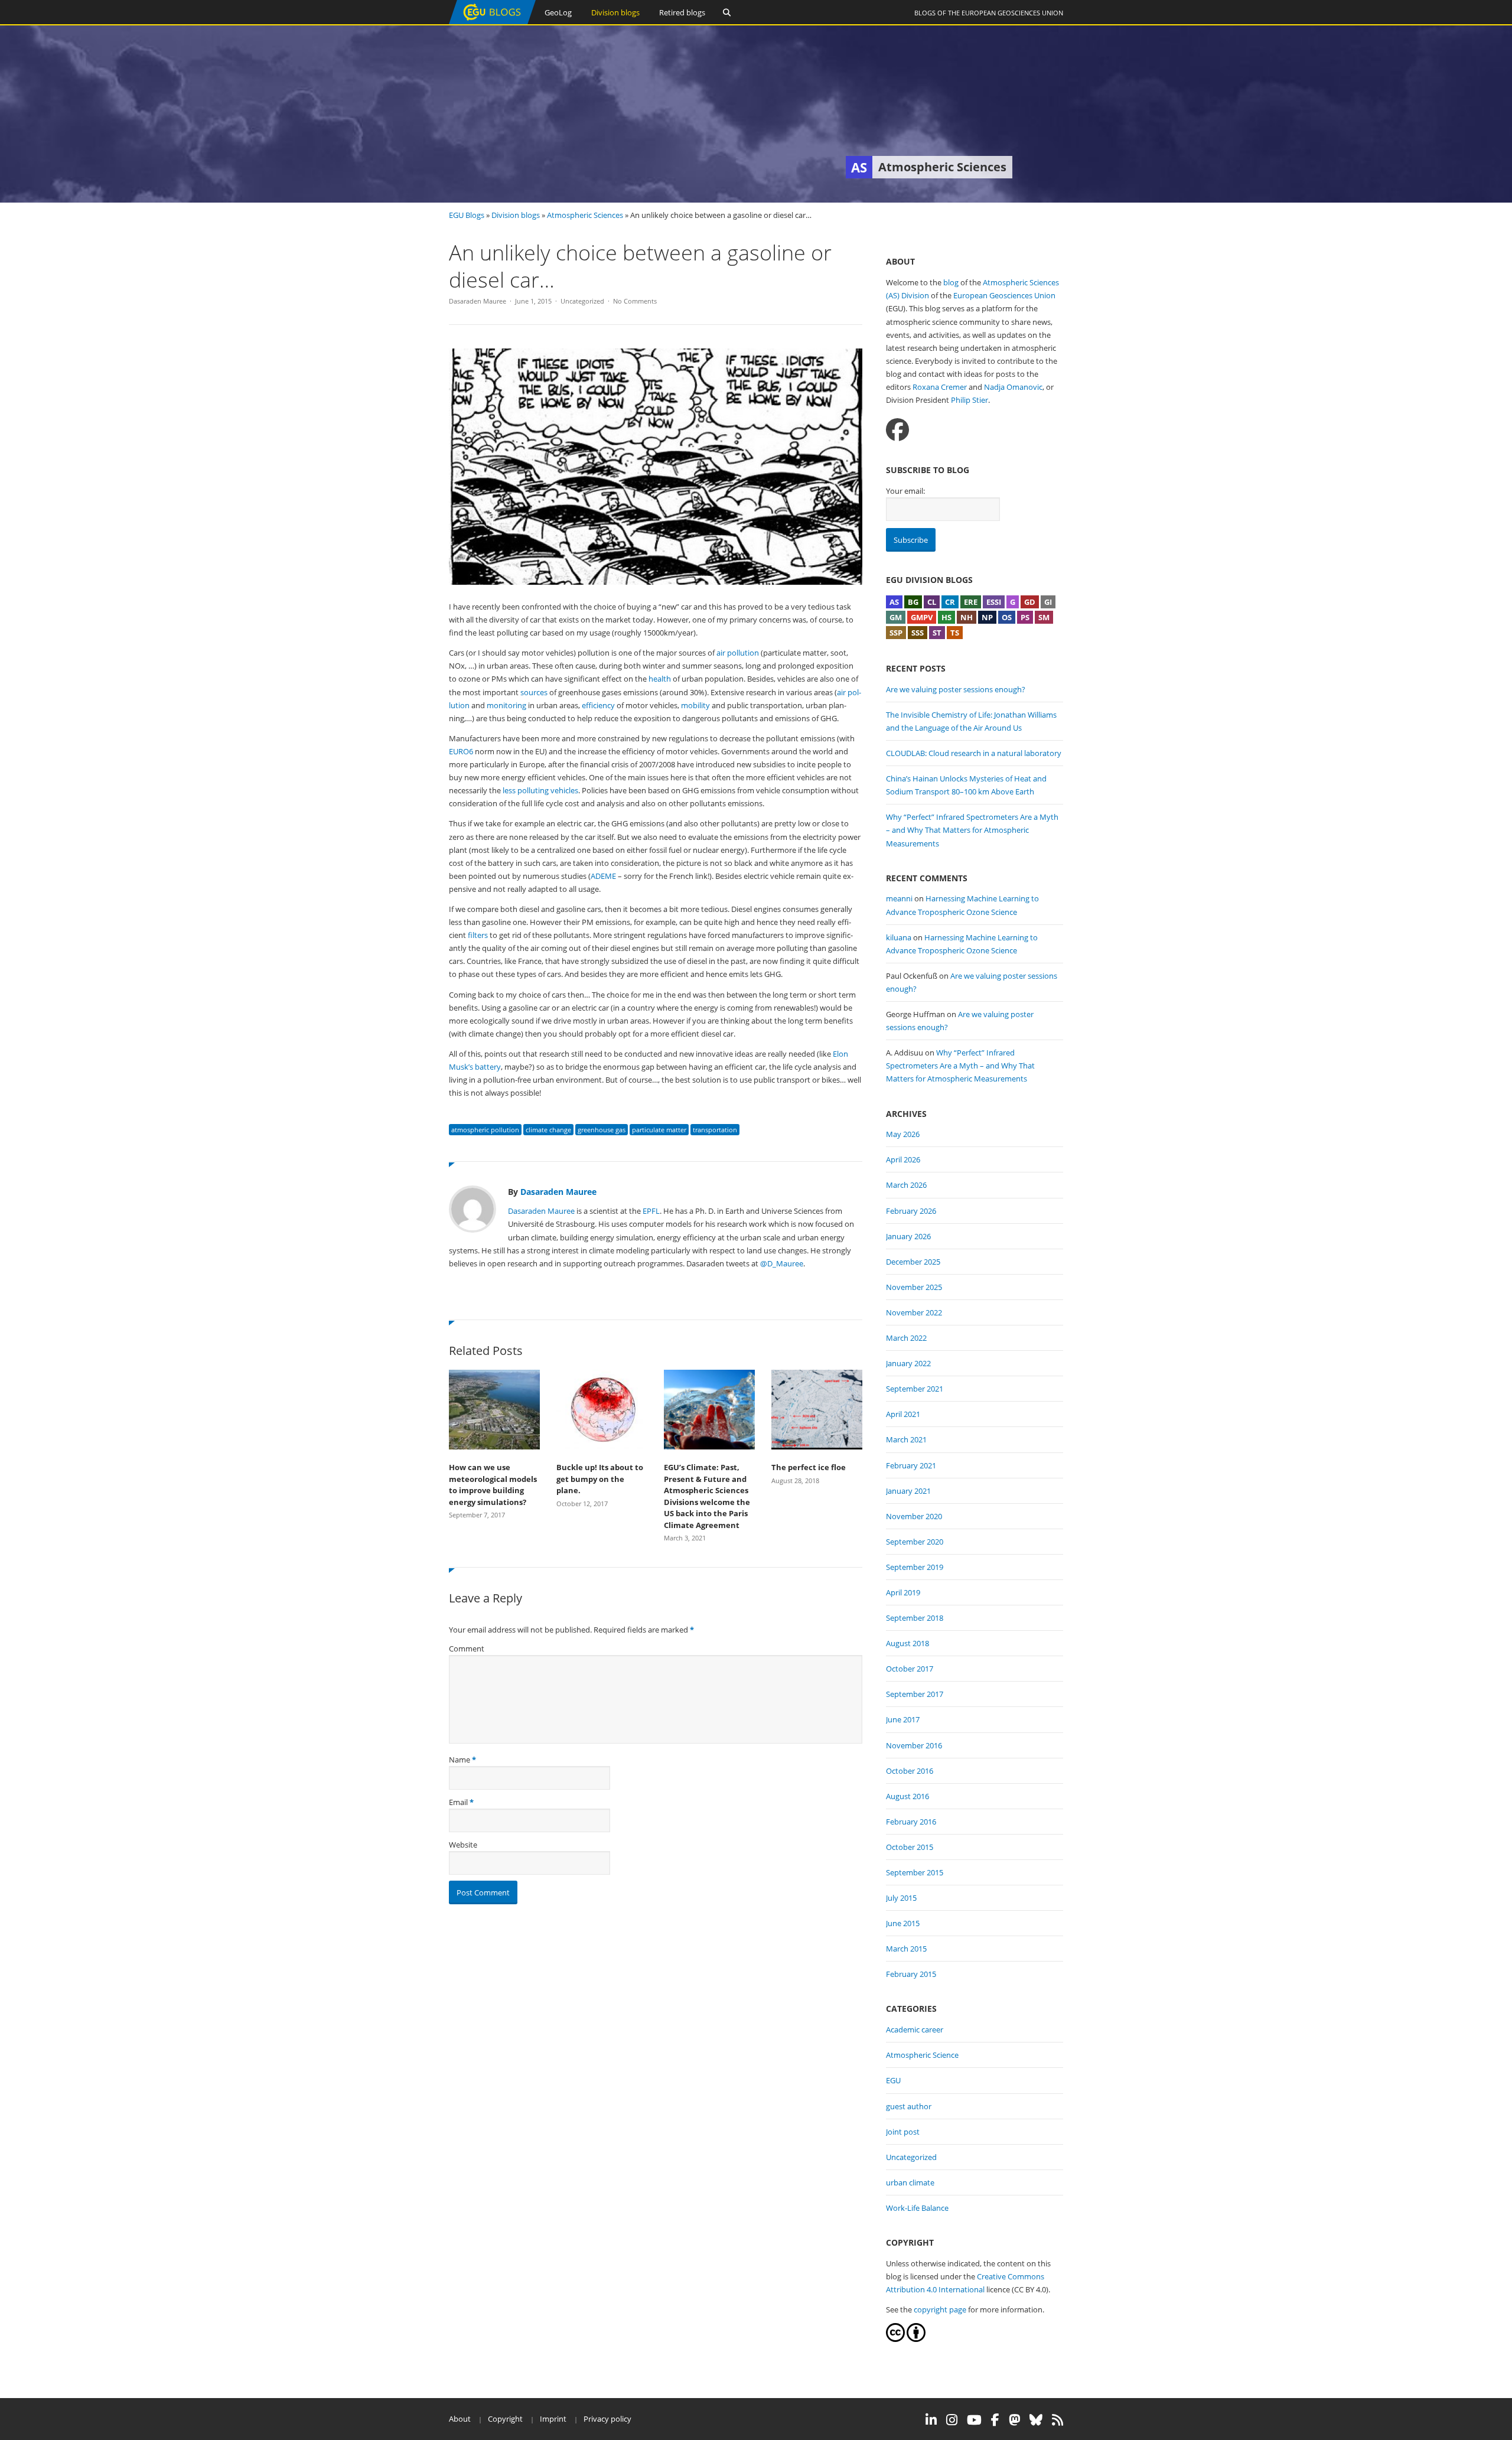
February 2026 (911, 1211)
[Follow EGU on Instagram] (952, 2420)
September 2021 (915, 1389)
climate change (548, 1130)
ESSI (994, 602)
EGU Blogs (467, 215)
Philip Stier (970, 400)
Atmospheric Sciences (585, 215)
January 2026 (908, 1236)
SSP (896, 633)
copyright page (940, 2309)
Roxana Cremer (940, 387)
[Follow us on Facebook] (897, 430)
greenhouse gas (602, 1130)
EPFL (651, 1211)
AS (894, 602)
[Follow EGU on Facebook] (995, 2420)
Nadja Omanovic (1013, 387)
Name (460, 1760)
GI (1048, 602)
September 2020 (915, 1542)
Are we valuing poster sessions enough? (956, 689)
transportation (715, 1130)
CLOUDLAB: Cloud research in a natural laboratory (974, 753)
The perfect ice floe (809, 1467)
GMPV (922, 617)
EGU (893, 2080)
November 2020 (914, 1516)
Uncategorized (582, 301)
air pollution (738, 653)
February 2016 (911, 1822)
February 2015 (911, 1974)
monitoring (506, 705)
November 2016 (914, 1745)
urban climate (910, 2182)
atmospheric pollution (485, 1130)
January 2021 (908, 1491)
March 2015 (906, 1949)
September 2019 (915, 1567)
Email (458, 1802)
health (660, 679)
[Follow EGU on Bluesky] (1036, 2420)
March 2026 (906, 1185)
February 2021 (911, 1465)
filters (478, 935)
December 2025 (913, 1262)
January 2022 (908, 1363)
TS (955, 633)
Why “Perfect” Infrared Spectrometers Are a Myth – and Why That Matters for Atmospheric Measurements (972, 830)
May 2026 (903, 1134)
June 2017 (903, 1719)
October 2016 (910, 1771)
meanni (899, 898)
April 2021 (903, 1414)
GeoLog (558, 12)
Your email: (905, 491)
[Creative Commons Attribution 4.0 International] (895, 2339)
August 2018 (907, 1643)
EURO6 (461, 751)
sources (534, 692)
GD (1030, 602)
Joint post (903, 2132)
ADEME (603, 876)
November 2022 (914, 1312)
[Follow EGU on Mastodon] (1014, 2420)
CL (932, 602)
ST (937, 633)
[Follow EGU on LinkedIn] (931, 2420)
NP (987, 617)
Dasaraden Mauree (478, 301)
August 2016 (907, 1796)
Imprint (553, 2419)
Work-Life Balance (917, 2208)
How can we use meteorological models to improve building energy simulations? (493, 1485)
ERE (971, 602)
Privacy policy (607, 2419)
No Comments (635, 301)
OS (1007, 617)
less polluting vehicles (540, 790)
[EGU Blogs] (492, 22)
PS (1025, 617)
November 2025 (914, 1287)
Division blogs (615, 12)
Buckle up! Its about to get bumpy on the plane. (600, 1479)
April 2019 (903, 1592)
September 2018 (915, 1618)
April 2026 (903, 1159)
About (460, 2419)
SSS (918, 633)
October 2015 (910, 1847)
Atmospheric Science (922, 2055)
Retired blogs (682, 12)
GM (896, 617)
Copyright (505, 2419)
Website (463, 1845)
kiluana (899, 937)
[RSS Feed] (1058, 2420)
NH (967, 617)
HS (946, 617)
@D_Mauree (782, 1263)
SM (1044, 617)
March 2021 (906, 1439)
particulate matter (659, 1130)
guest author (909, 2106)
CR (950, 602)
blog (951, 282)
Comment (467, 1649)
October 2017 (910, 1669)
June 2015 (903, 1923)
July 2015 (901, 1898)
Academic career (915, 2029)
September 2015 (915, 1872)
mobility (695, 705)
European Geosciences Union (1012, 13)
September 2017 (915, 1694)
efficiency (598, 705)
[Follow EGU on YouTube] (974, 2420)
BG (913, 602)
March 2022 (906, 1338)
